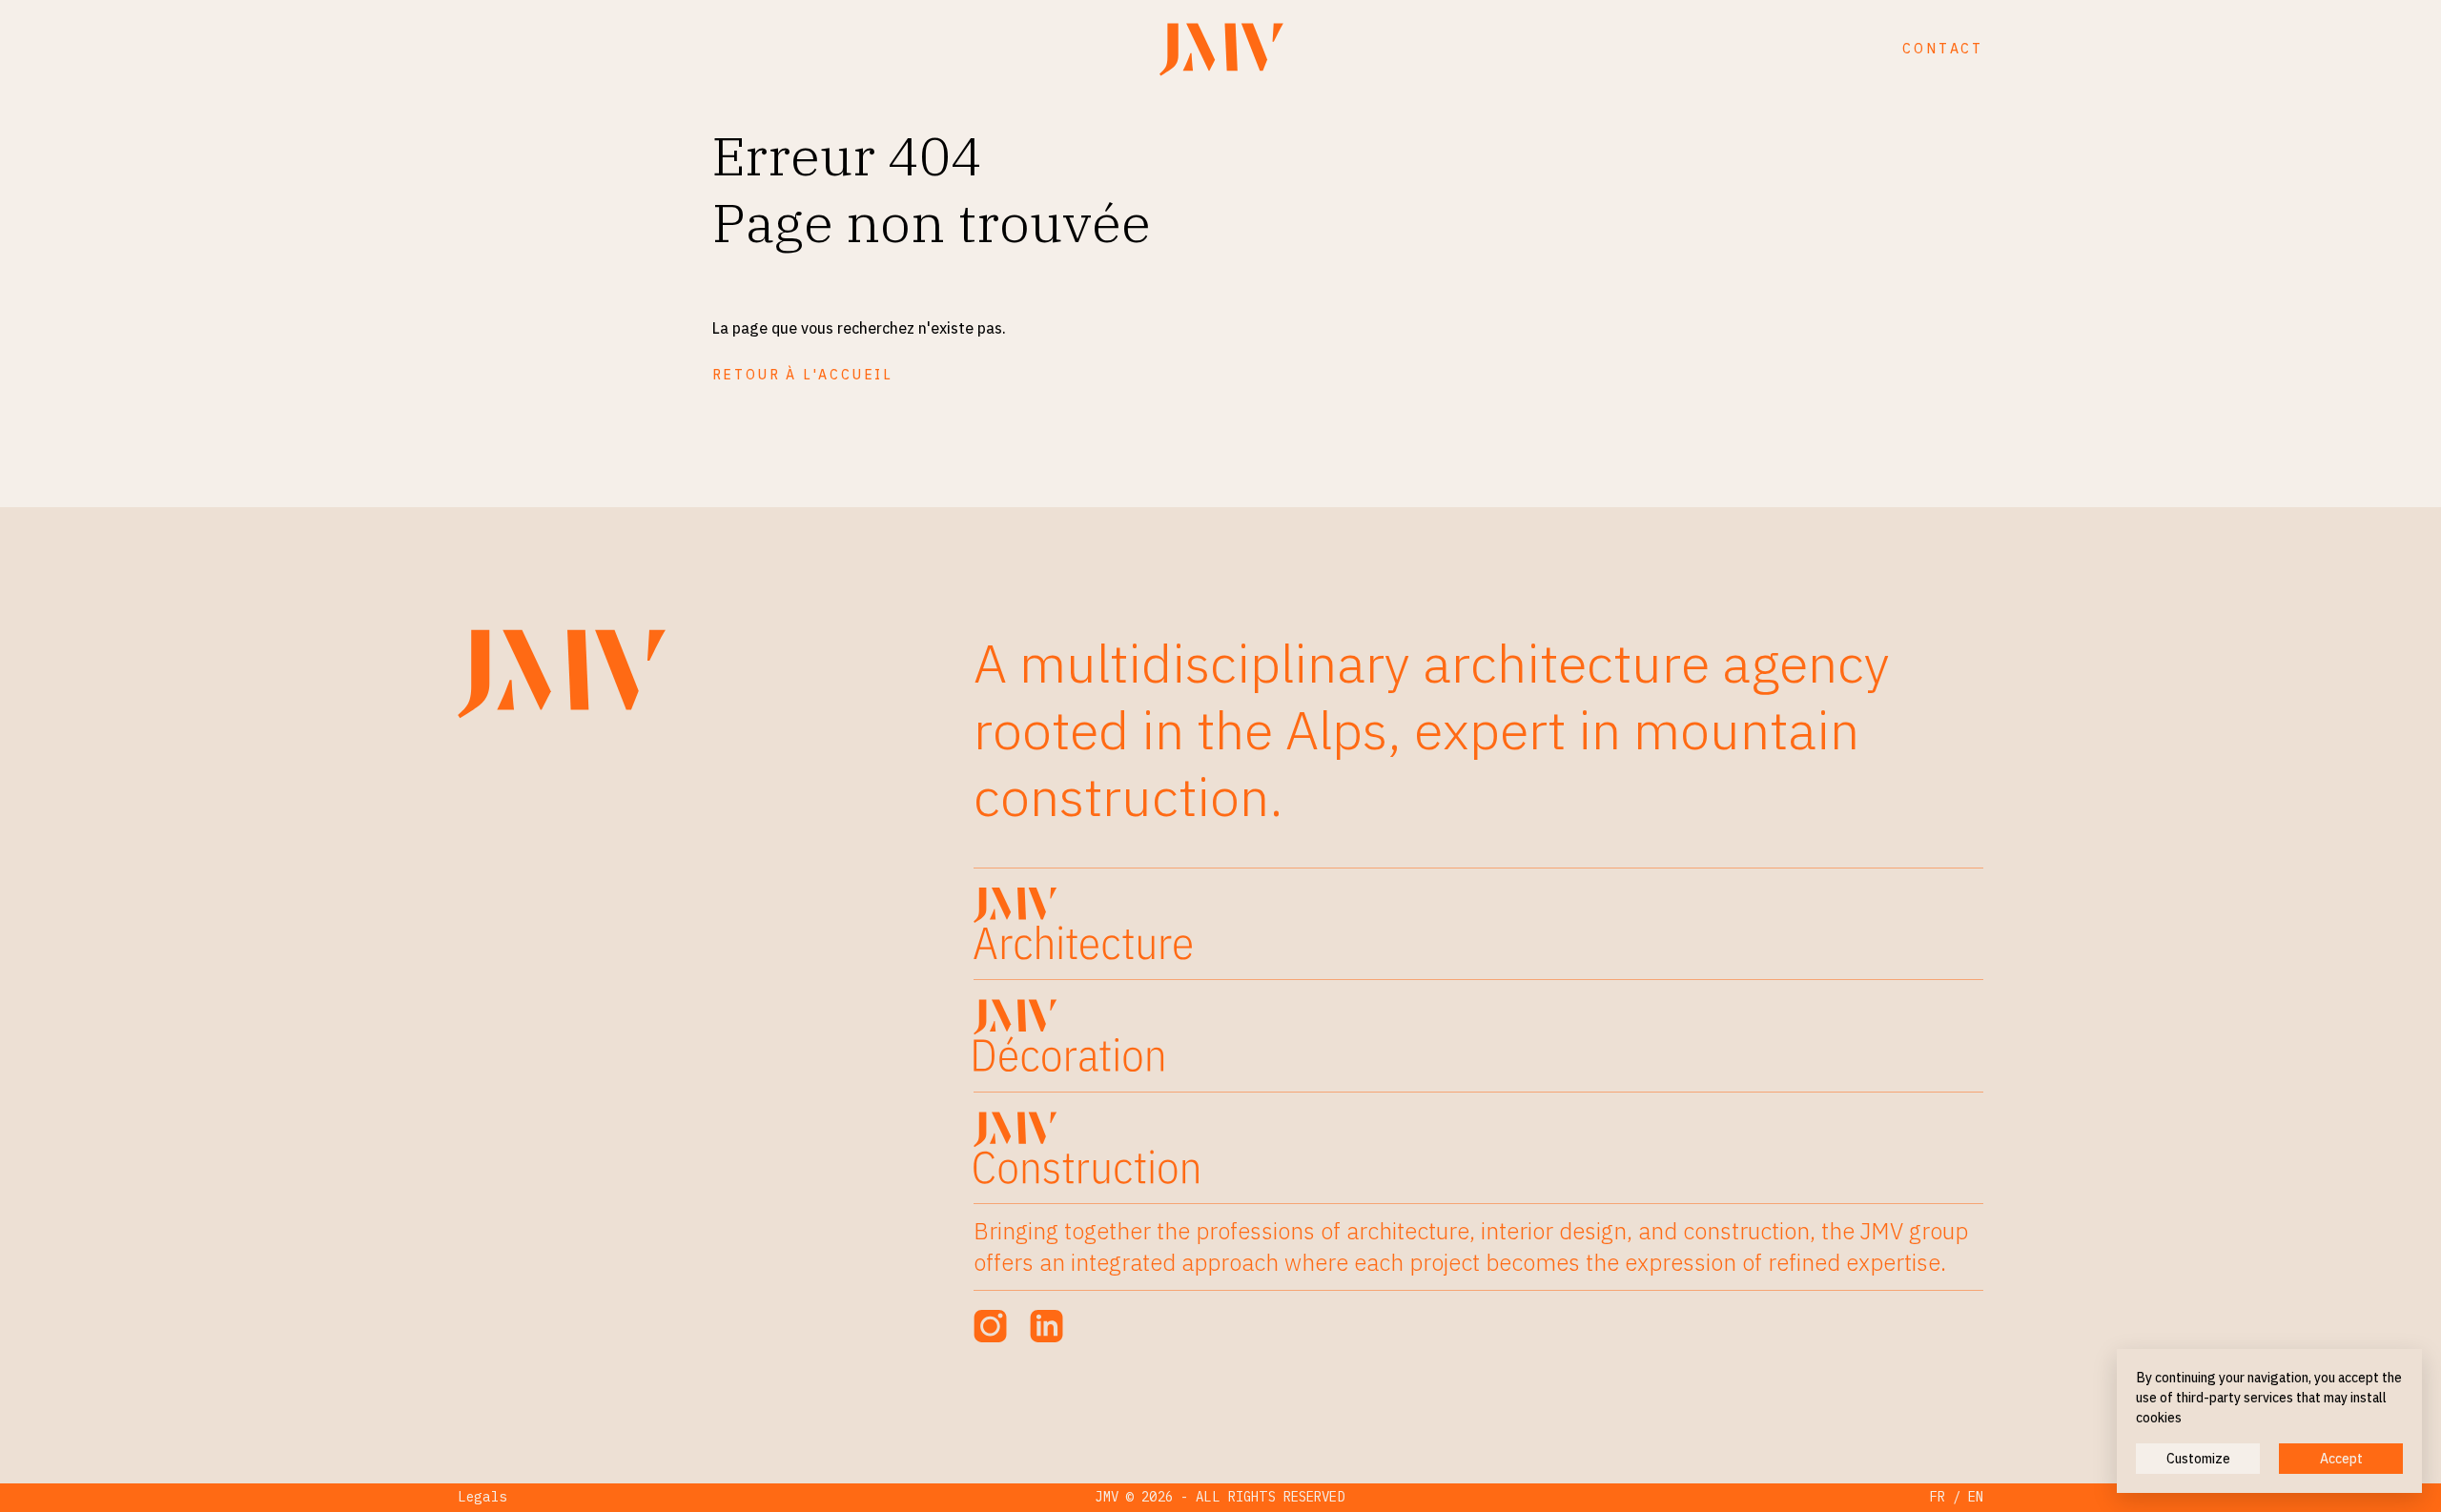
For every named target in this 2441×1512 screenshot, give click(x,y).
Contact (1943, 49)
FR (1938, 1497)
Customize (2198, 1459)
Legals (482, 1497)
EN (1976, 1497)
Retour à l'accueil (803, 375)
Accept (2341, 1459)
